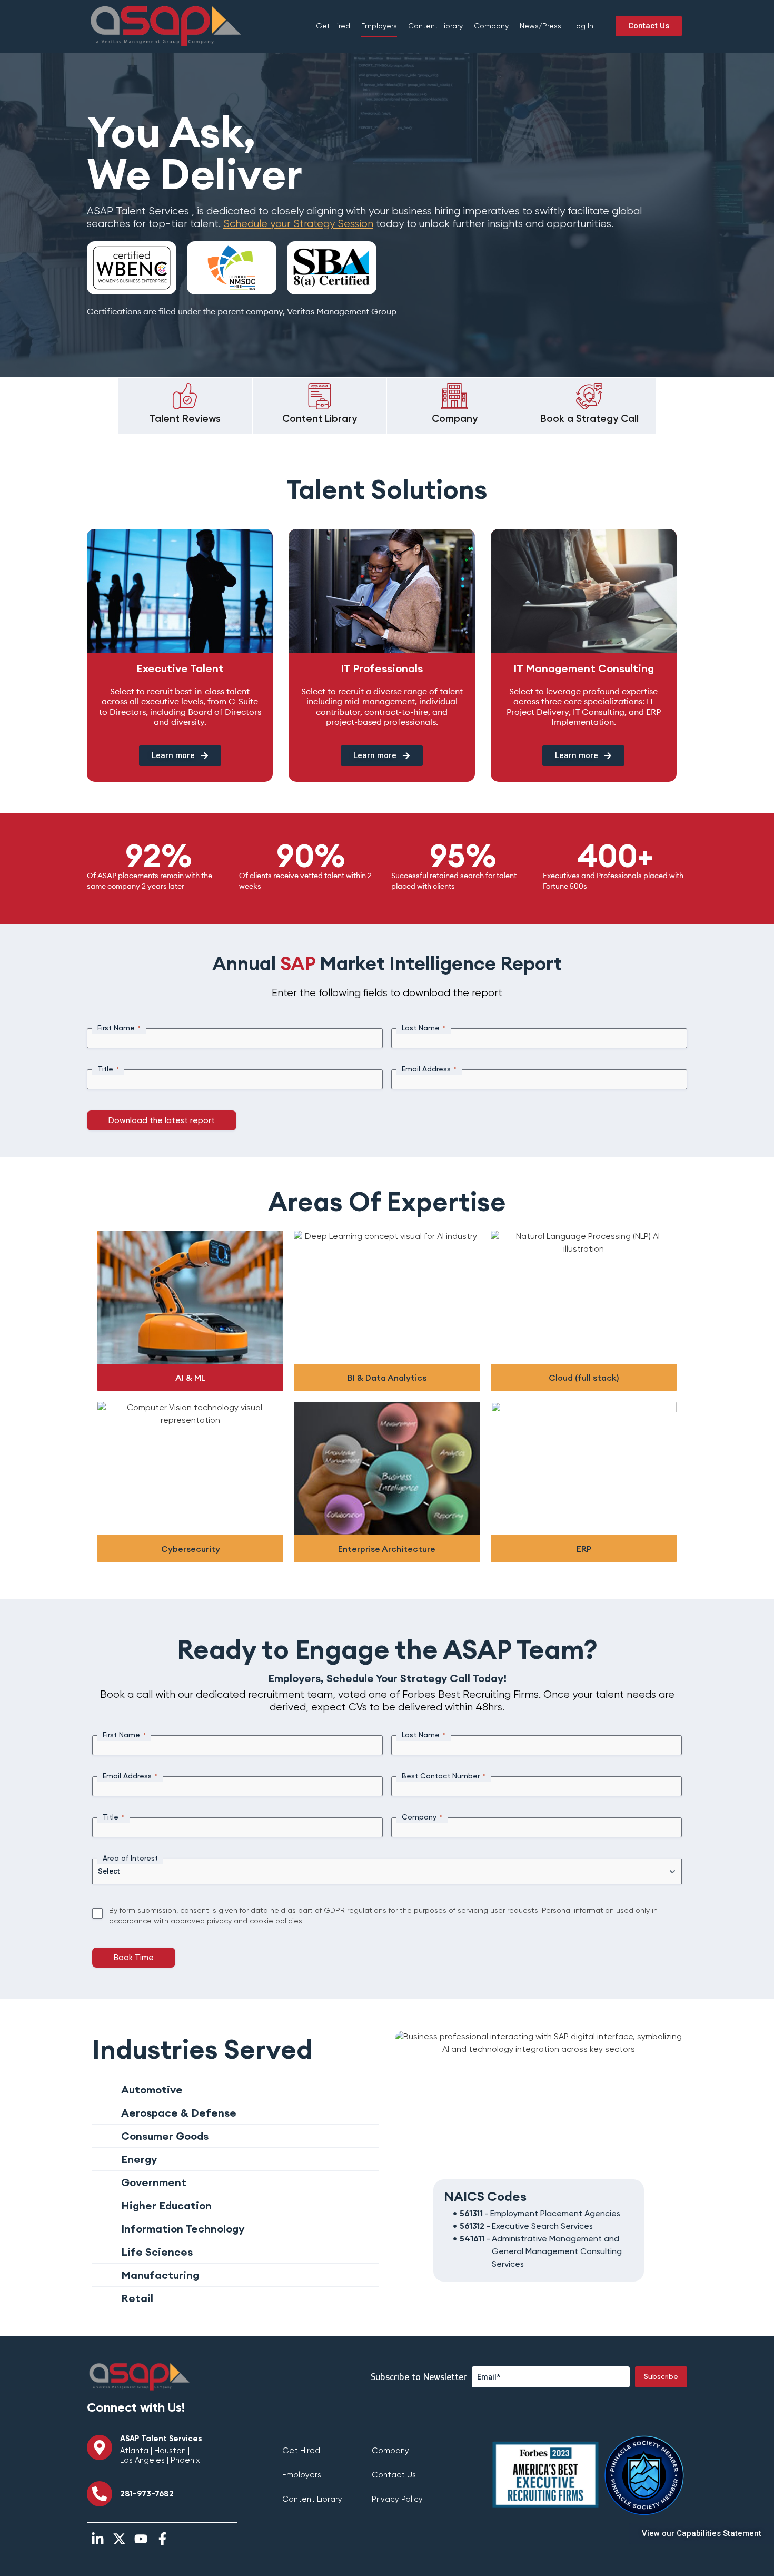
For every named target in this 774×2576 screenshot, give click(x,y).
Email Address (429, 1069)
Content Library (435, 26)
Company (491, 26)
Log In (583, 26)
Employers (379, 26)
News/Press (540, 26)
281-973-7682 (147, 2494)
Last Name (424, 1028)
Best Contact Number (444, 1776)
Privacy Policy (397, 2499)
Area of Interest (130, 1859)
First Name (119, 1028)
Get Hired (333, 26)
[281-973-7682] (100, 2494)
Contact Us (394, 2475)
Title (108, 1069)
